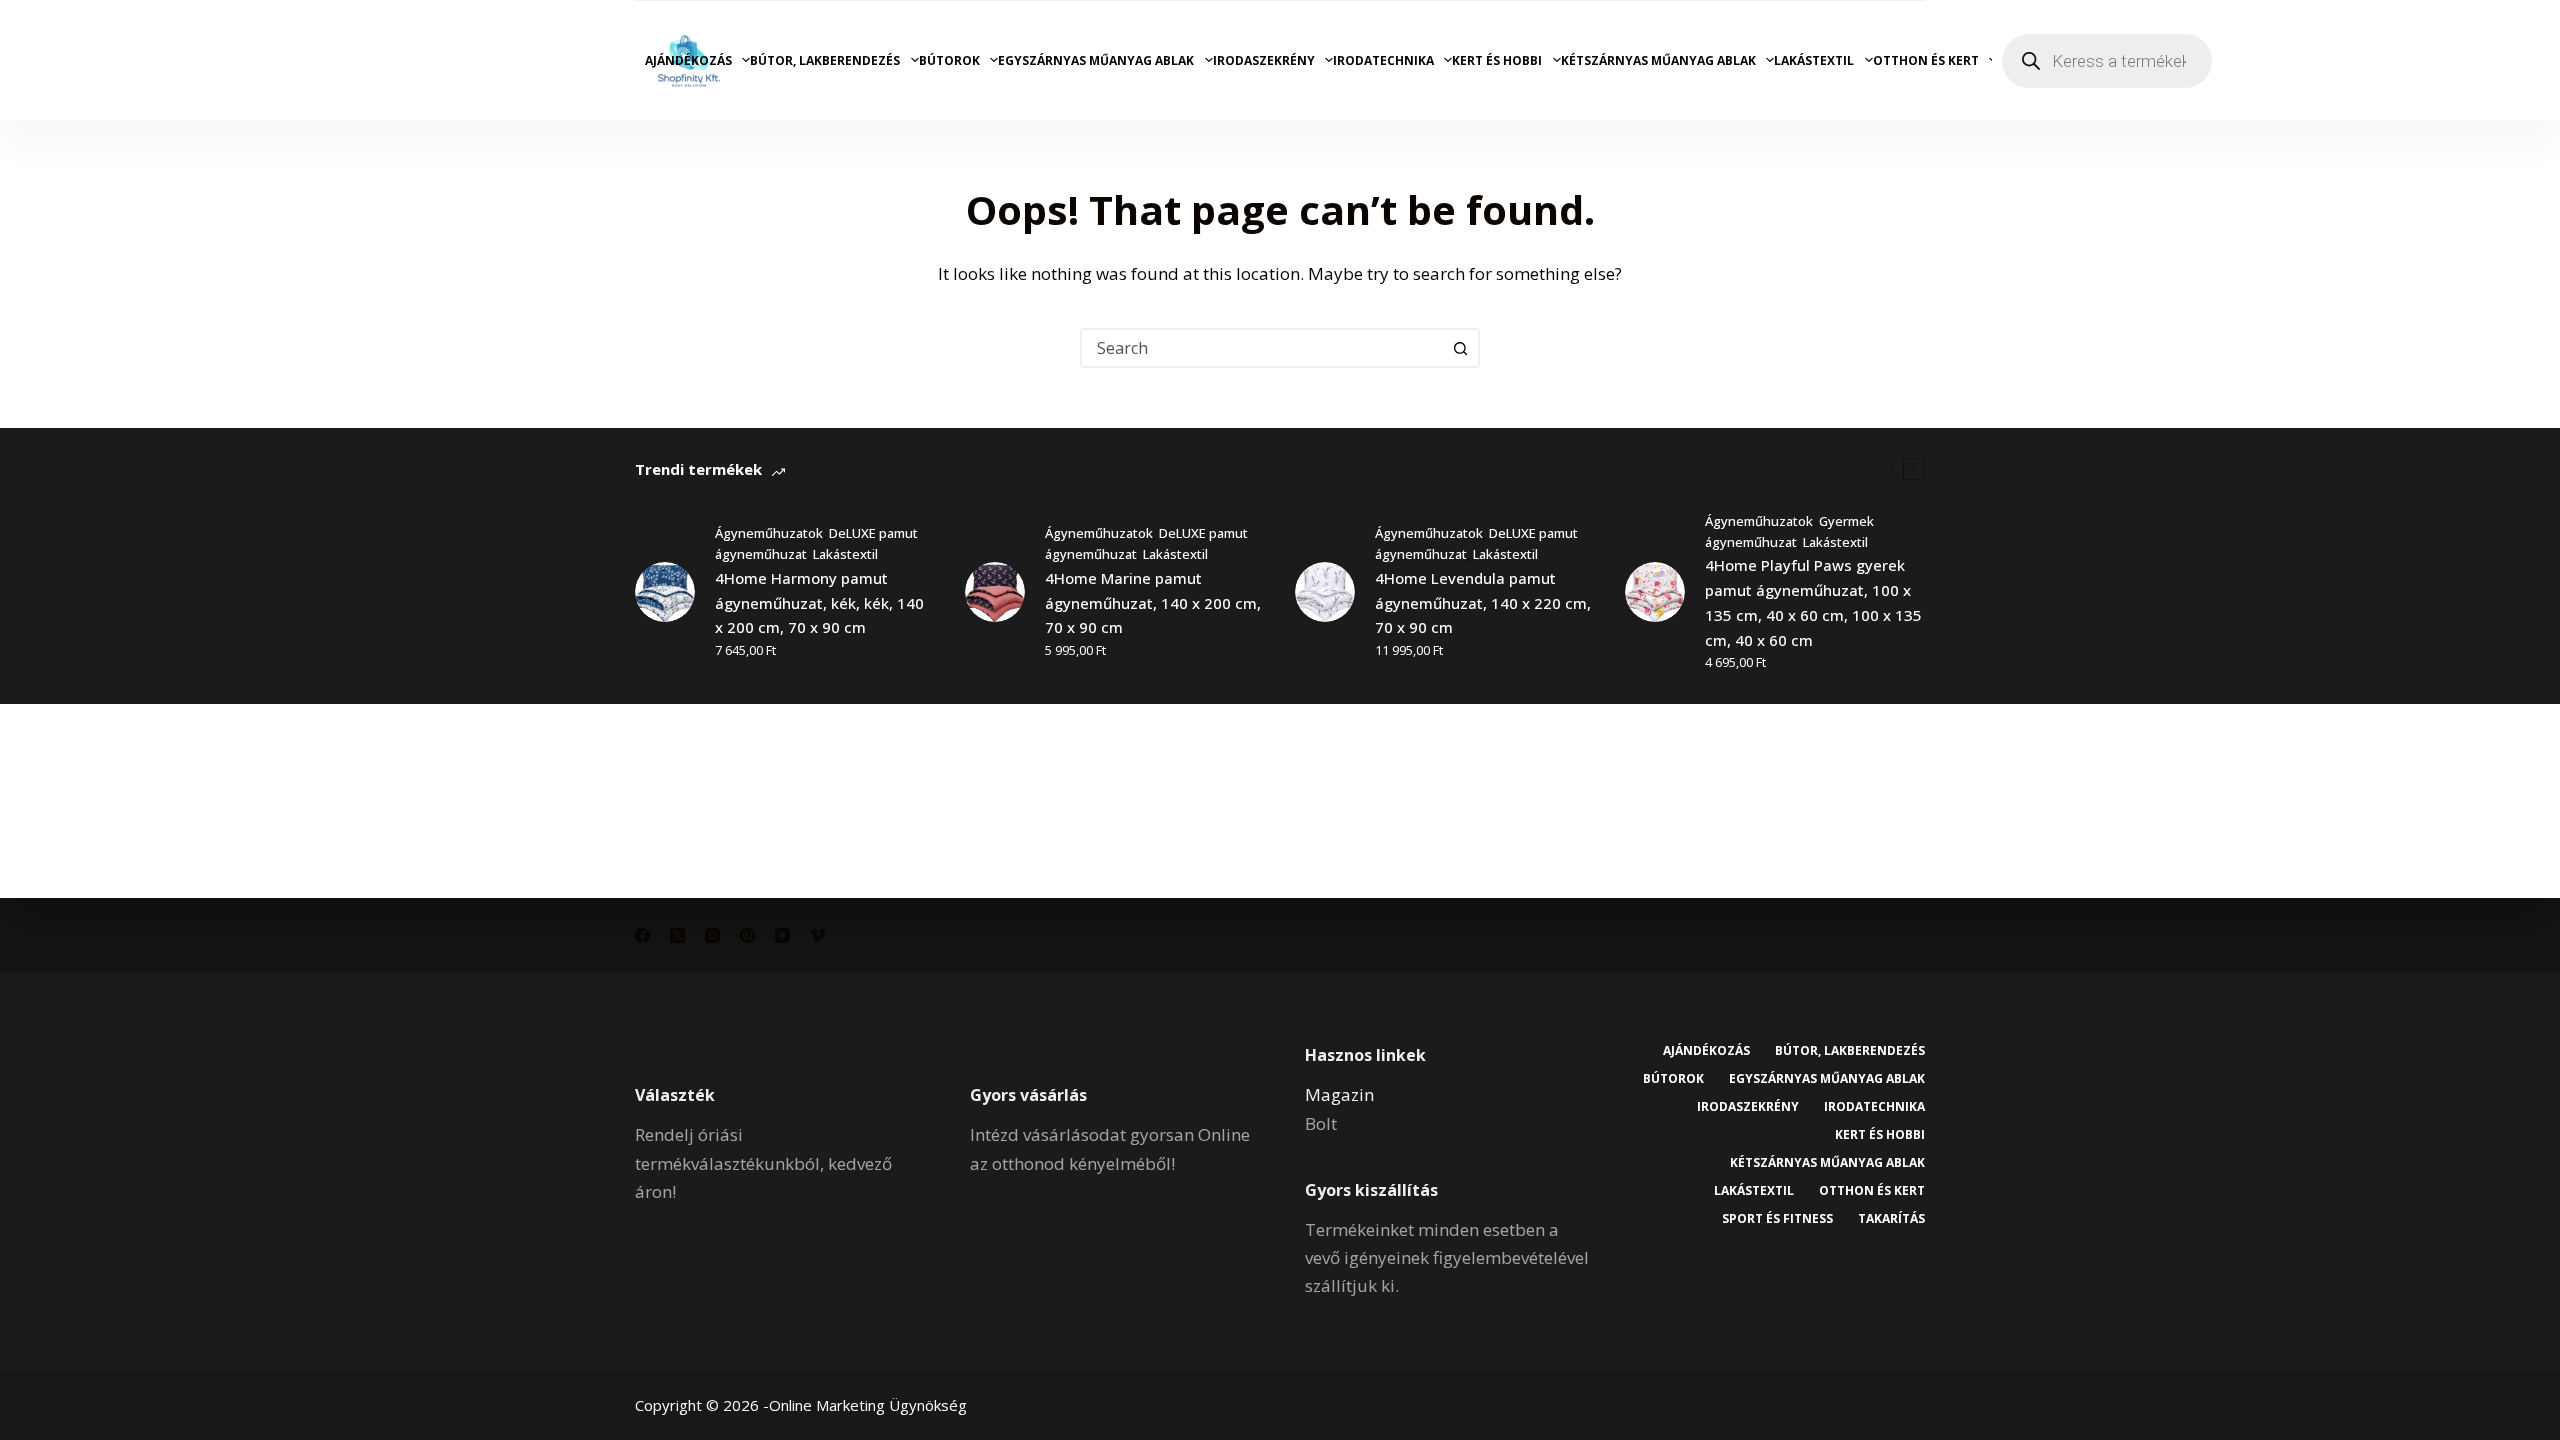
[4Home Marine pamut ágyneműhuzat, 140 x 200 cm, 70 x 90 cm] (995, 592)
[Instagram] (712, 935)
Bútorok (949, 60)
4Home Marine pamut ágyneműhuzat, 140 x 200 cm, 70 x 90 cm (1153, 603)
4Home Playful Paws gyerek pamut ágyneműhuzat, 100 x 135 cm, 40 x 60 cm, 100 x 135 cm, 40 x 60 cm (1813, 602)
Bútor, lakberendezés (825, 60)
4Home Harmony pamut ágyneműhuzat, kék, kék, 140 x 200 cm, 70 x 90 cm (819, 603)
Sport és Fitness (1777, 1219)
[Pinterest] (747, 935)
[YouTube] (782, 935)
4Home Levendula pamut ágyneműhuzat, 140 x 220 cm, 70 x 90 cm (1483, 603)
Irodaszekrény (1264, 60)
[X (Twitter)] (677, 935)
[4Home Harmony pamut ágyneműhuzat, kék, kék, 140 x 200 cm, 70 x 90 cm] (665, 592)
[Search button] (1460, 348)
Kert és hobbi (1497, 60)
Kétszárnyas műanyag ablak (1658, 60)
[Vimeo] (817, 935)
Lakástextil (1814, 60)
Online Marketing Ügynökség (868, 1405)
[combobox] (1262, 348)
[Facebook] (642, 935)
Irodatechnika (1383, 60)
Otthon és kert (1926, 60)
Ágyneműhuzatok (769, 533)
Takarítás (1891, 1219)
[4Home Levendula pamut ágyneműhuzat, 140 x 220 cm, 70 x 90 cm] (1325, 592)
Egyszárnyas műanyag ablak (1096, 60)
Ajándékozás (688, 60)
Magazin (1339, 1094)
